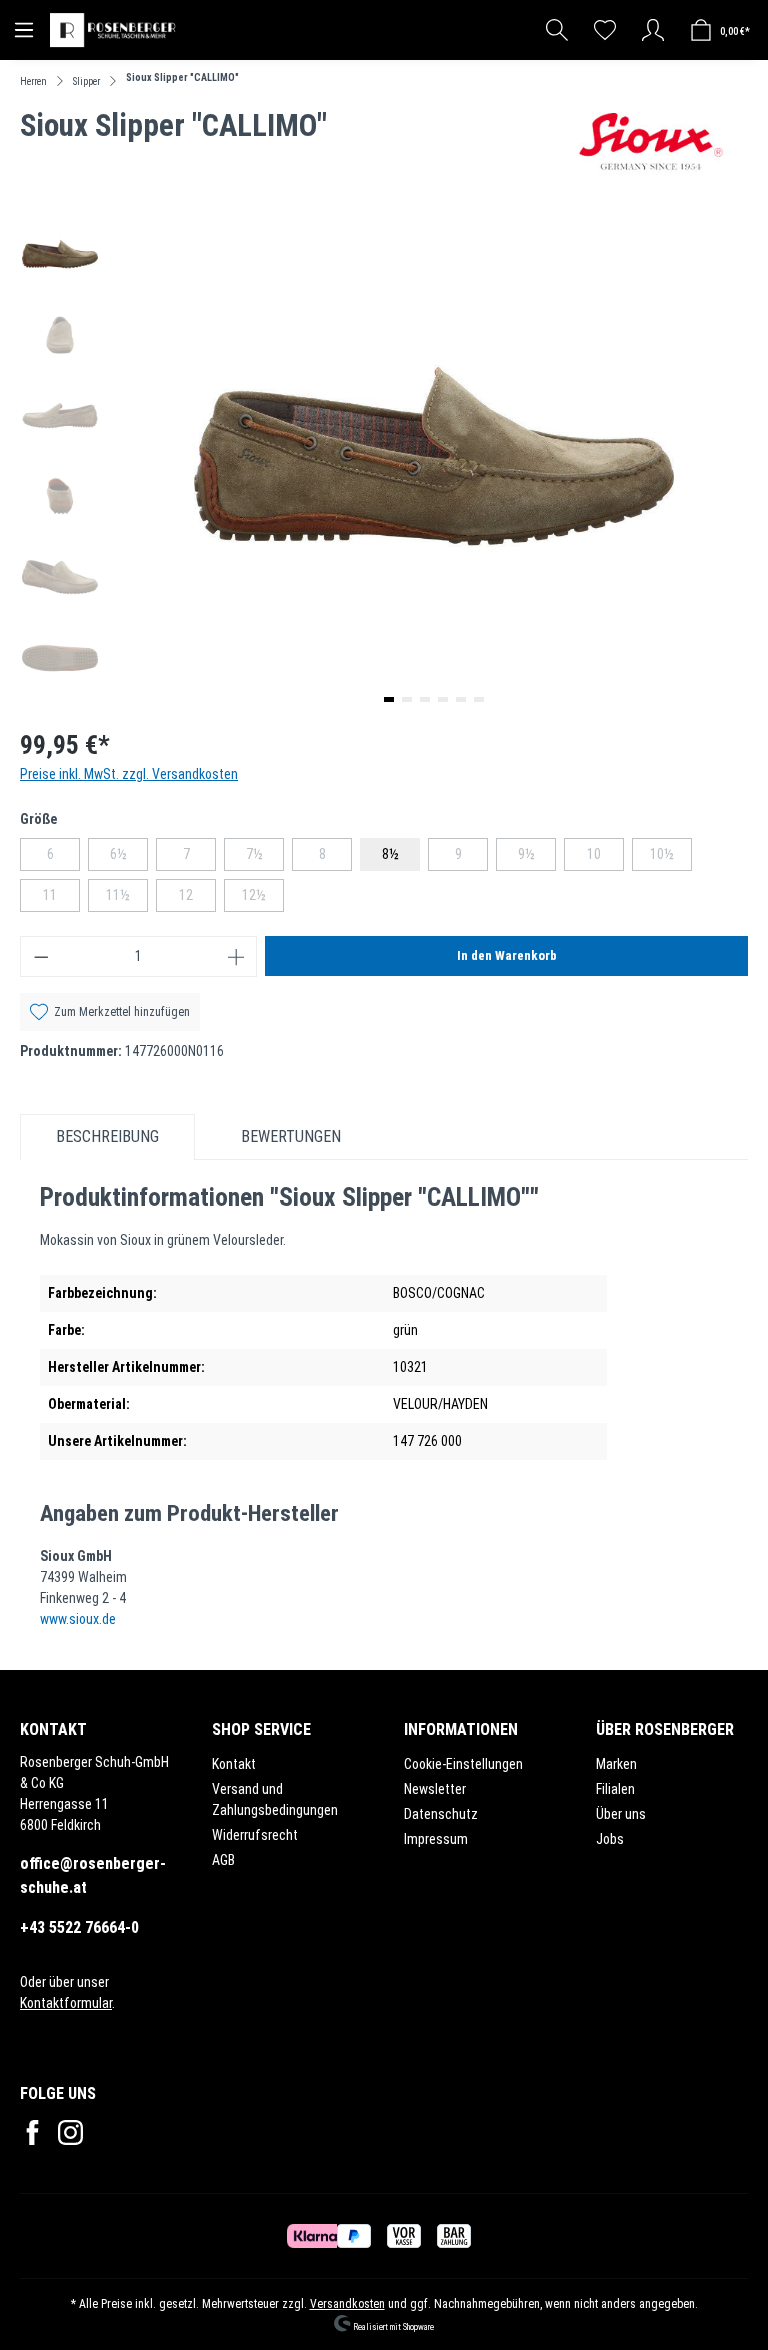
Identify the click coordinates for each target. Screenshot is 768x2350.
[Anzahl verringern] (41, 956)
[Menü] (24, 30)
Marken (616, 1764)
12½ (263, 899)
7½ (265, 858)
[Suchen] (557, 30)
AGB (223, 1860)
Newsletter (435, 1789)
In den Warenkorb (507, 955)
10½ (671, 858)
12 (197, 899)
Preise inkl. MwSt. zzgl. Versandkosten (129, 774)
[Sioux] (651, 141)
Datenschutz (441, 1814)
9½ (537, 858)
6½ (129, 858)
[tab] (107, 1136)
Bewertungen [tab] (291, 1136)
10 (605, 858)
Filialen (615, 1789)
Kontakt (234, 1764)
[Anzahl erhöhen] (237, 956)
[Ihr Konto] (653, 30)
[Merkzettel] (605, 30)
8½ (390, 854)
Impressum (436, 1839)
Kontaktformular (66, 2003)
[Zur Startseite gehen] (115, 30)
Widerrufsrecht (255, 1835)
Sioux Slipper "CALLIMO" (182, 77)
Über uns (621, 1814)
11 (61, 899)
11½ (127, 899)
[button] (389, 699)
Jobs (610, 1839)
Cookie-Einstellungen (463, 1764)
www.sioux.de (78, 1619)
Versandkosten (347, 2304)
